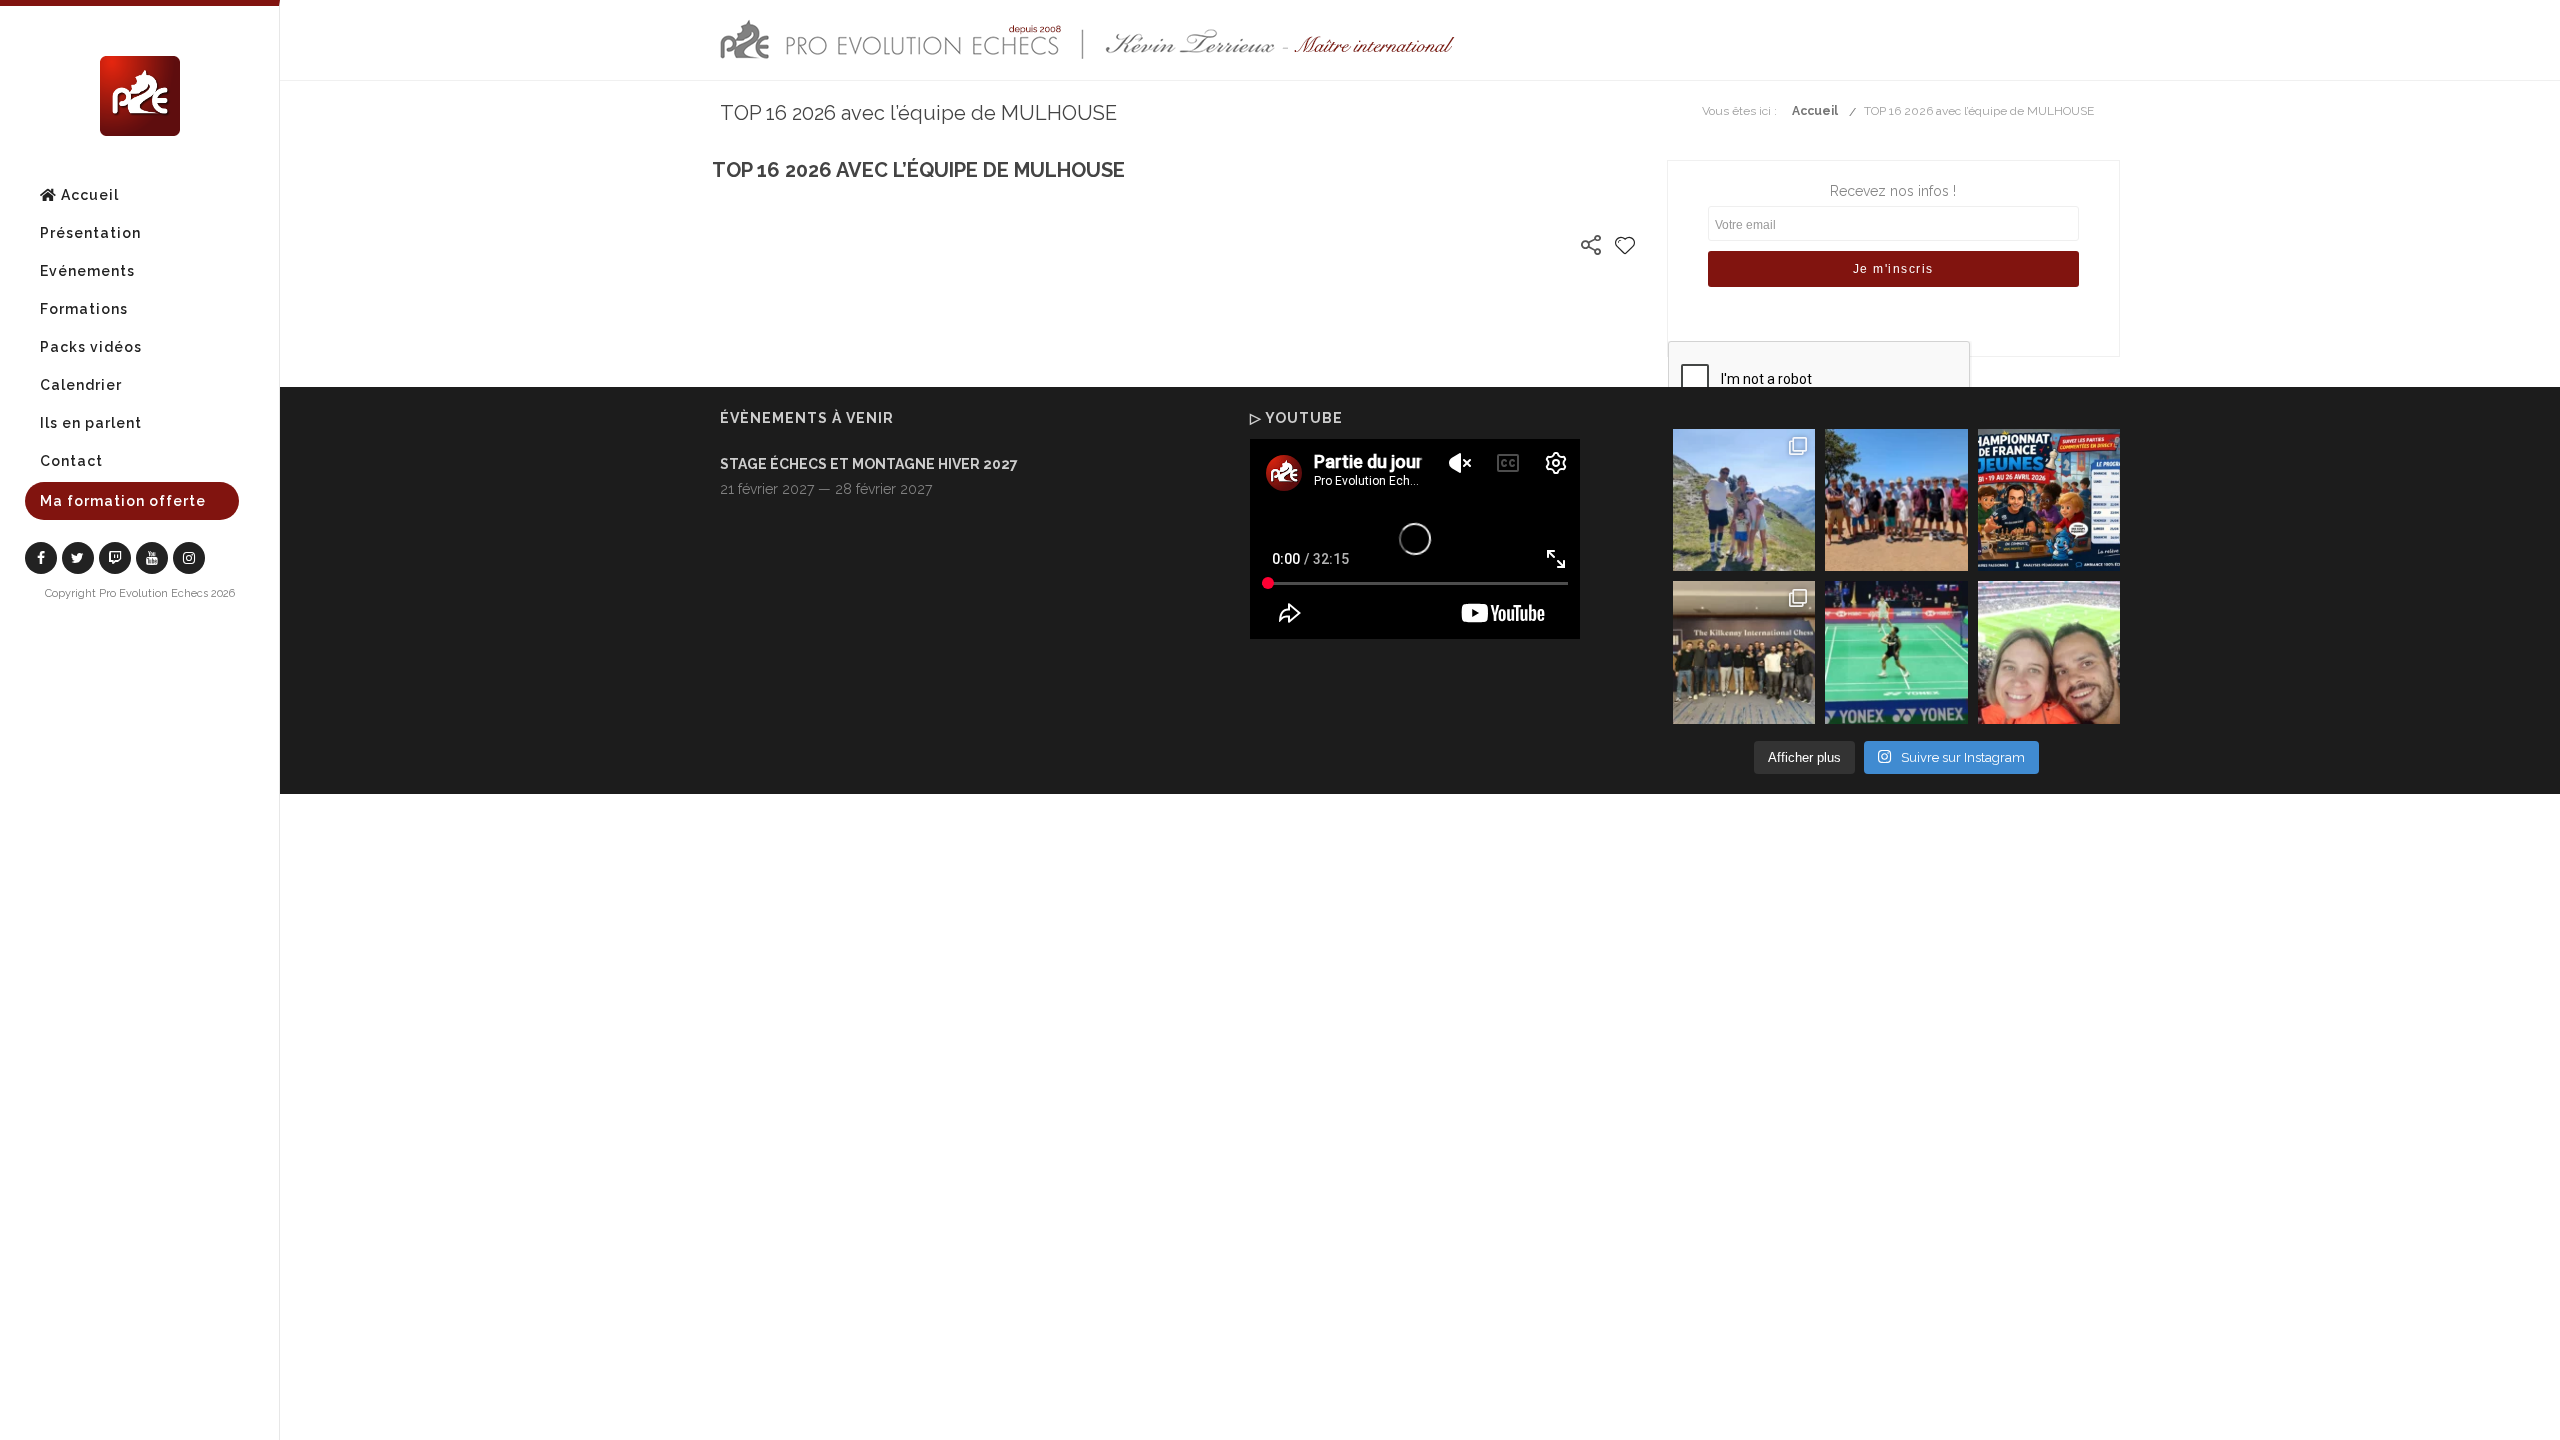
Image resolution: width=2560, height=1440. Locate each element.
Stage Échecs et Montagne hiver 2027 (869, 464)
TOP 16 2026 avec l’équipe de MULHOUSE (1979, 111)
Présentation (90, 233)
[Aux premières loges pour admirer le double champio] (1896, 652)
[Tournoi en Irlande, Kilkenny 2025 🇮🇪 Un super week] (1744, 652)
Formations (84, 309)
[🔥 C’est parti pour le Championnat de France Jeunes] (2049, 500)
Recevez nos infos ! (1893, 191)
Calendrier (81, 385)
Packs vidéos (91, 347)
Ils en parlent (91, 423)
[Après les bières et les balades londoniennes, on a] (2049, 652)
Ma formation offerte (123, 501)
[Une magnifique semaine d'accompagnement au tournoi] (1896, 500)
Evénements (87, 271)
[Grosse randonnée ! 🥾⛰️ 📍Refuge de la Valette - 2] (1744, 500)
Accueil (88, 195)
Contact (71, 461)
